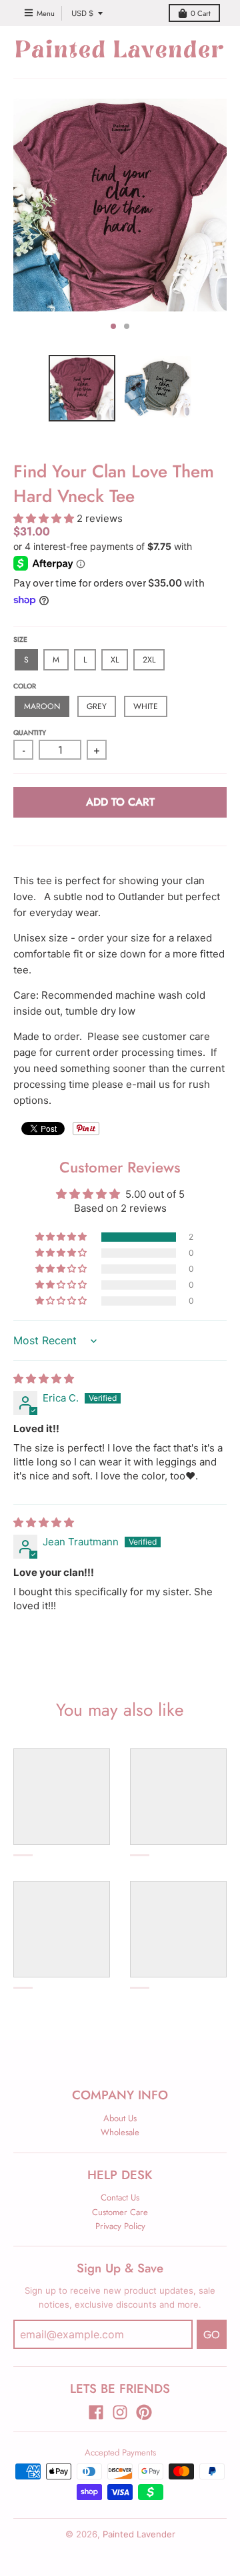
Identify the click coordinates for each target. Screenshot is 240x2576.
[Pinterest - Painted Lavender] (144, 2412)
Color (25, 686)
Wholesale (120, 2132)
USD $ (82, 13)
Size (20, 640)
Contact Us (120, 2197)
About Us (120, 2118)
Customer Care (120, 2212)
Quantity (30, 733)
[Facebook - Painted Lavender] (96, 2412)
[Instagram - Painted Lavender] (120, 2412)
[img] (44, 1379)
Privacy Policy (120, 2226)
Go (212, 2335)
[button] (45, 518)
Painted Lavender (139, 2534)
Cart (201, 13)
